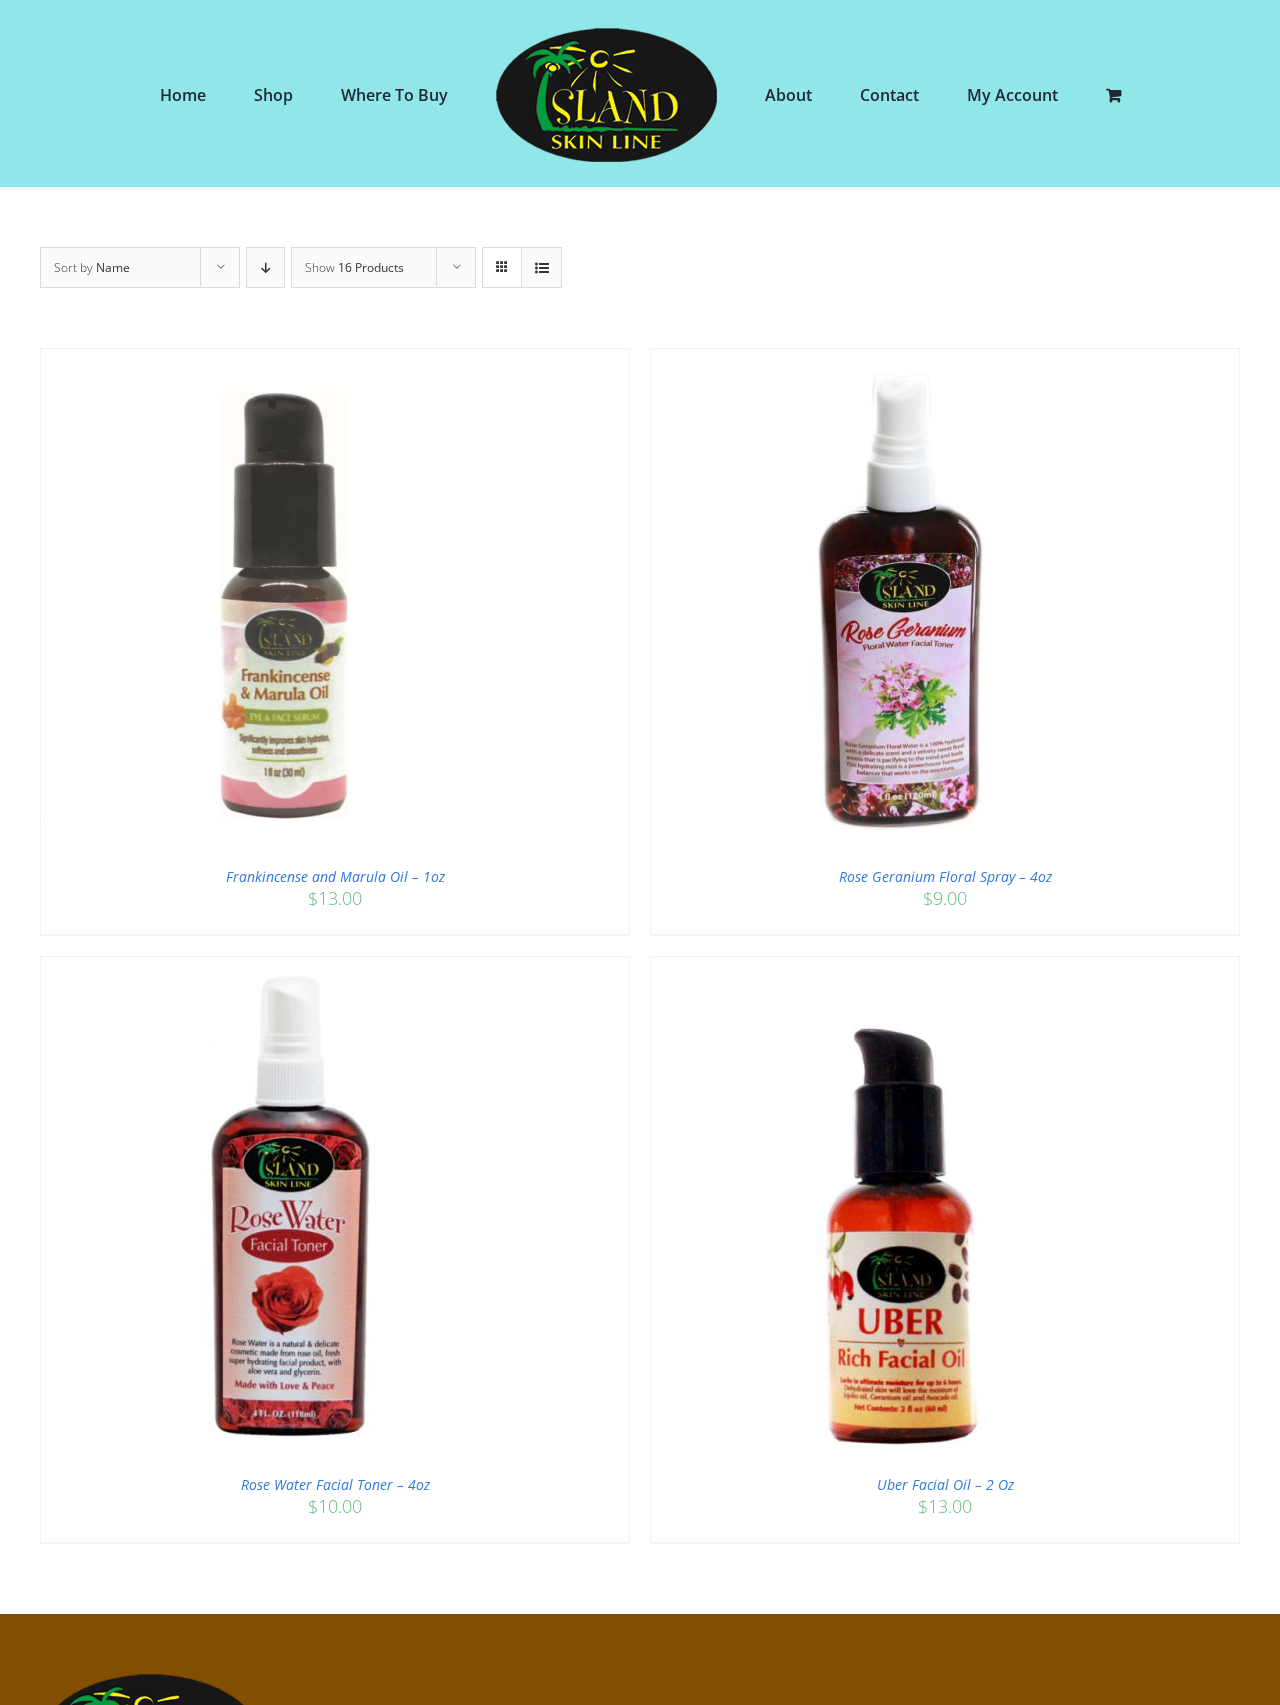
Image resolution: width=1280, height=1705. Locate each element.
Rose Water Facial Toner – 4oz (335, 1484)
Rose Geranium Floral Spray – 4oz (945, 876)
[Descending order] (265, 267)
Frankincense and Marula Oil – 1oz (335, 876)
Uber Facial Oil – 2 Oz (945, 1484)
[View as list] (541, 267)
